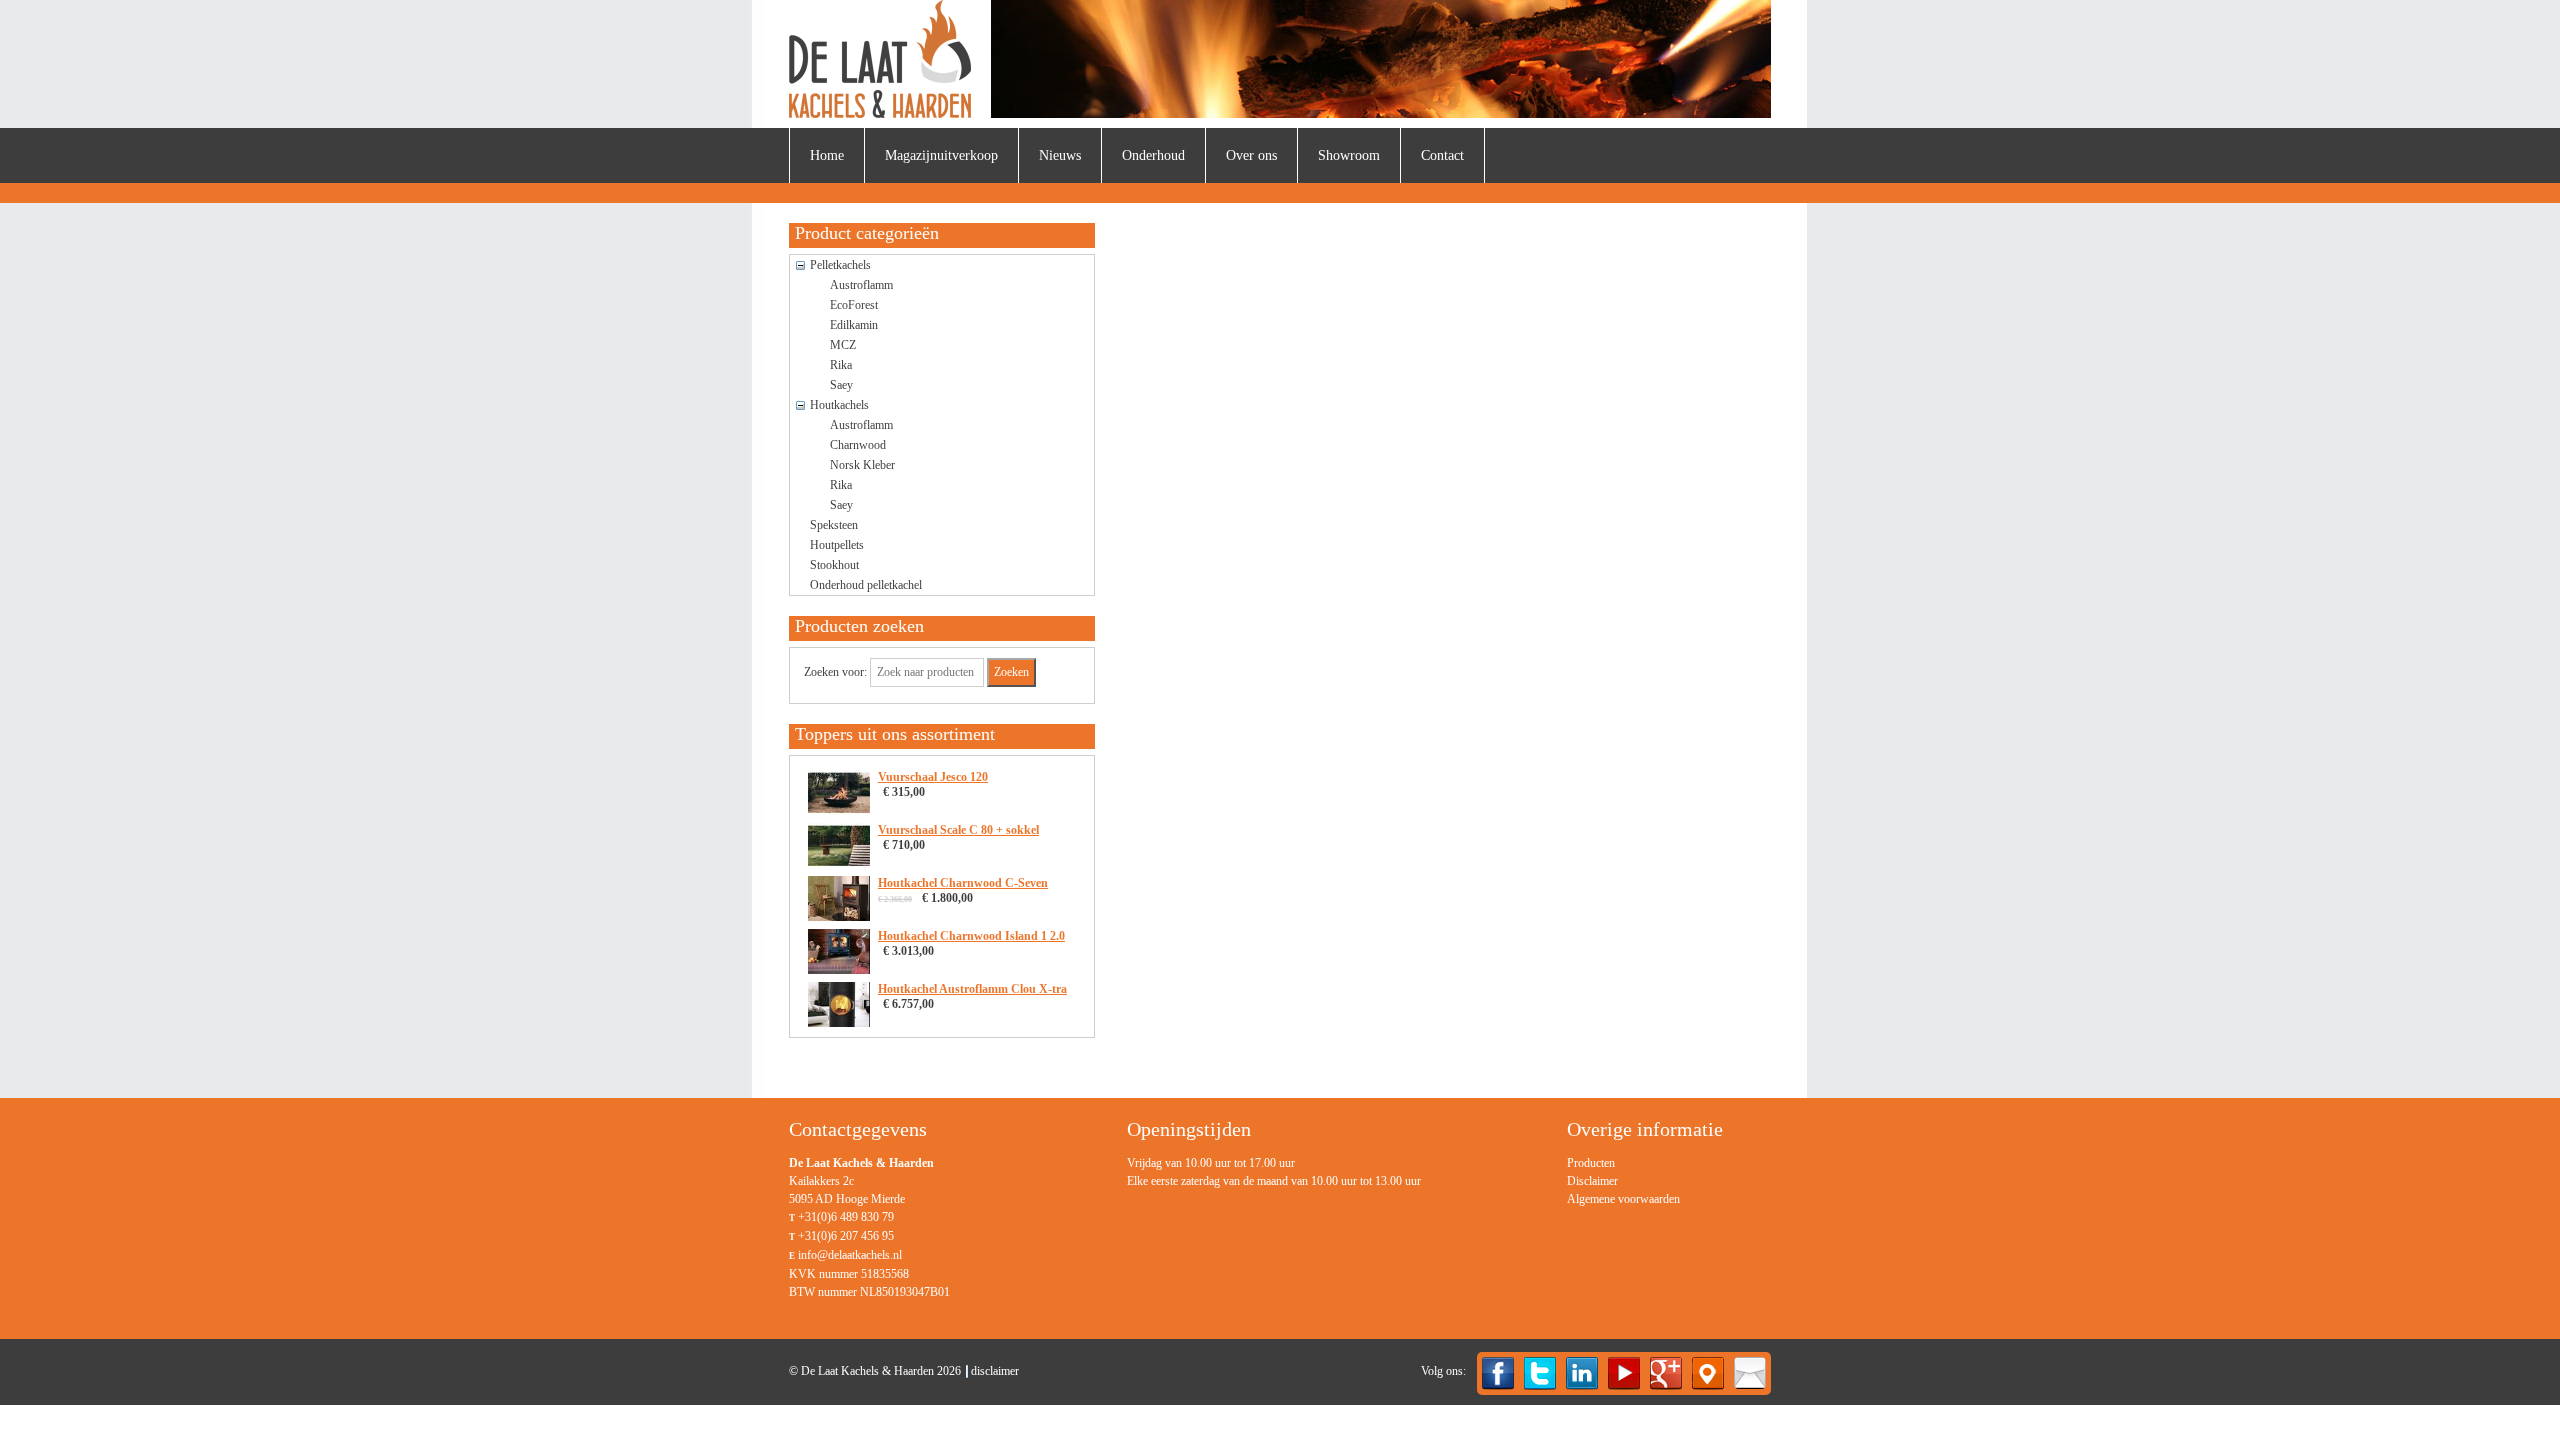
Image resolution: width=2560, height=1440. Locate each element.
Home (827, 155)
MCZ (843, 345)
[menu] (1623, 1181)
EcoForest (854, 305)
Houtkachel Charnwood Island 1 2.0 (971, 936)
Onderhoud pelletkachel (866, 585)
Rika (841, 365)
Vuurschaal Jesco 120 (933, 777)
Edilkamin (854, 325)
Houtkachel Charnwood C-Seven (963, 883)
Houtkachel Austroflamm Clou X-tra (972, 989)
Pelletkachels (840, 265)
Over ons (1251, 155)
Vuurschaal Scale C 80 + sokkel (958, 830)
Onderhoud (1153, 155)
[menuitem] (827, 155)
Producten (1591, 1163)
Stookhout (834, 565)
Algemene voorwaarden (1623, 1199)
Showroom (1349, 155)
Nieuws (1060, 155)
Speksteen (834, 525)
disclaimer (995, 1371)
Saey (841, 385)
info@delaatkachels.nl (850, 1255)
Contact (1442, 155)
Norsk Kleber (862, 465)
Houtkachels (839, 405)
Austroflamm (861, 285)
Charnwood (858, 445)
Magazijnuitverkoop (941, 155)
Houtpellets (837, 545)
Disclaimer (1592, 1181)
